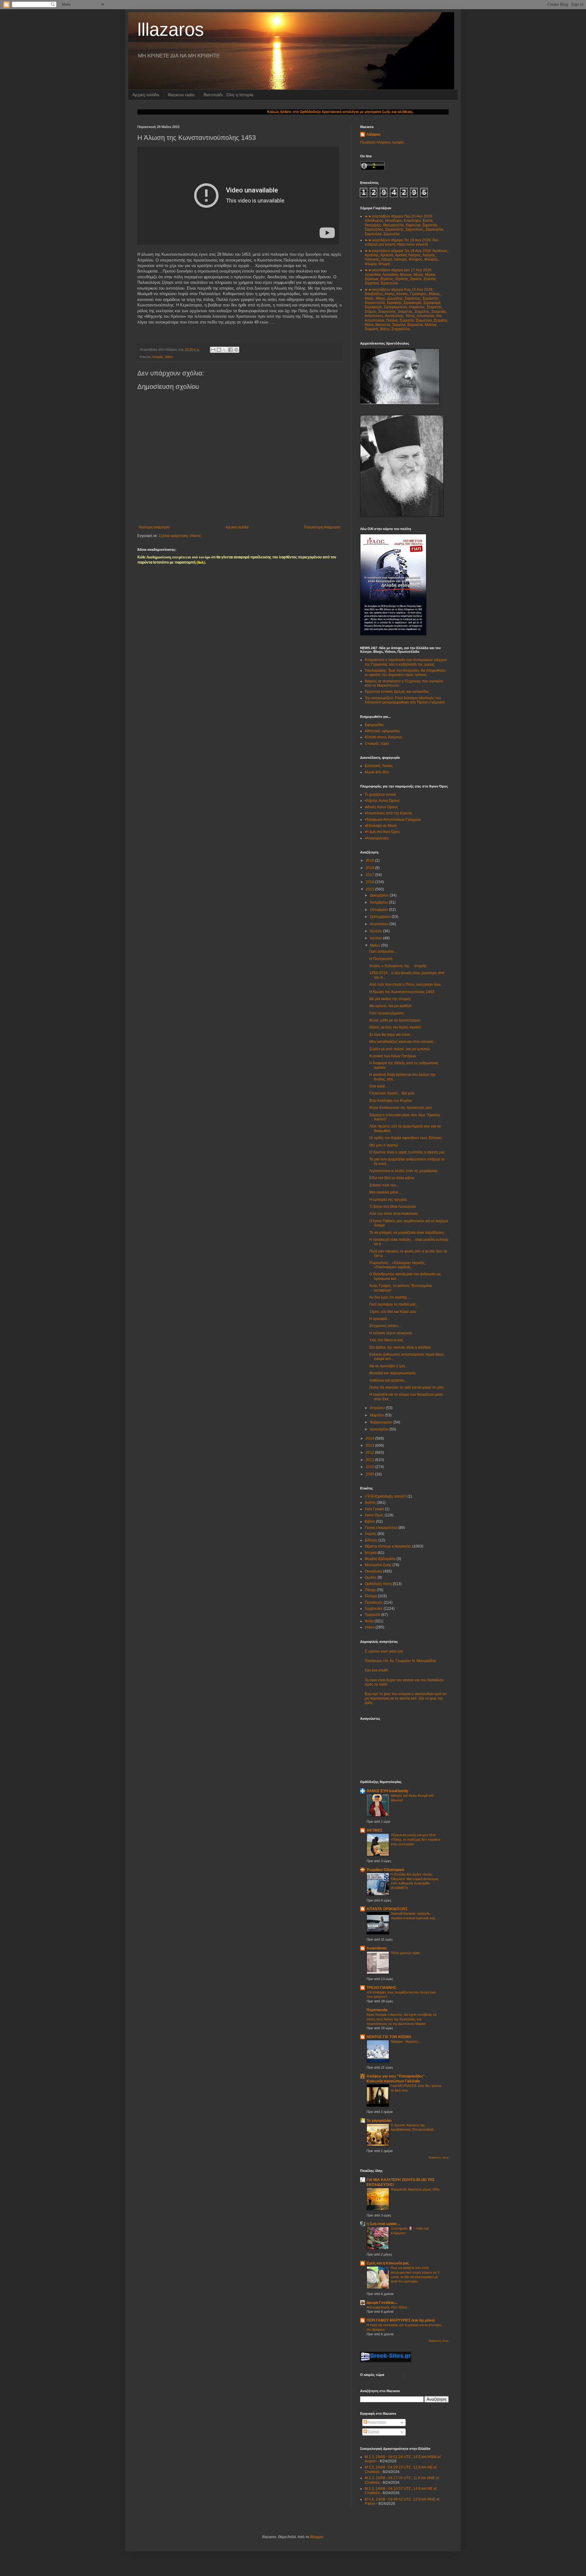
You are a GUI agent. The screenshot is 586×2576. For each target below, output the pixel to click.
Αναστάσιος (377, 1948)
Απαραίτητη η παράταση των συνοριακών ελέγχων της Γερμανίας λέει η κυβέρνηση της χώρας (406, 662)
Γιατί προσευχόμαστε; (387, 1013)
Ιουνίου (376, 938)
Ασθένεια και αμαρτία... (388, 1380)
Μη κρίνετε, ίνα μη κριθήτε (391, 1006)
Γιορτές (371, 1534)
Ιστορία (157, 357)
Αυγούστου (380, 924)
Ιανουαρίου (380, 1429)
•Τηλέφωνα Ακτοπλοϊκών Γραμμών (393, 820)
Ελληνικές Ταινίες (379, 766)
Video (169, 357)
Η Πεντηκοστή (381, 959)
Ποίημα (371, 1596)
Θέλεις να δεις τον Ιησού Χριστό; (396, 1027)
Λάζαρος (373, 134)
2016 (370, 882)
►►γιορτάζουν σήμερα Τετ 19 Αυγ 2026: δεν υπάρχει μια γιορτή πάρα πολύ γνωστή (401, 242)
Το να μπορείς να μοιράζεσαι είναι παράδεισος (407, 1233)
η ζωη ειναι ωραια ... (383, 2224)
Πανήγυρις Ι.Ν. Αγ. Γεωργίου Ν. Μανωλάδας (401, 1661)
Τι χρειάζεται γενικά (380, 795)
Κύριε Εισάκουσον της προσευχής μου (401, 1108)
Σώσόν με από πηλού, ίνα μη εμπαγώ (400, 1049)
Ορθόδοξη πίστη (378, 1584)
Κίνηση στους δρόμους (384, 737)
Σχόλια (373, 2432)
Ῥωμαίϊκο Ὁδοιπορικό (385, 1870)
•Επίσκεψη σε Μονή (381, 826)
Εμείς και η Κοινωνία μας (388, 2263)
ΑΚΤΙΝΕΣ (374, 1830)
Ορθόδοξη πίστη (386, 1496)
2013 (370, 1445)
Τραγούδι (373, 1615)
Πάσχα (370, 1590)
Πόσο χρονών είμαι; (405, 1953)
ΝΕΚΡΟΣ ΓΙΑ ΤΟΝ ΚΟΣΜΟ (389, 2037)
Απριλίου (378, 1408)
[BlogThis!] (219, 350)
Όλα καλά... (378, 1086)
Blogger (317, 2537)
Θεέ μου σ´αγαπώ (384, 1145)
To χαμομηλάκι (379, 2121)
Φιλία (369, 1621)
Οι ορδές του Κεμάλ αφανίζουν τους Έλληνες (406, 1138)
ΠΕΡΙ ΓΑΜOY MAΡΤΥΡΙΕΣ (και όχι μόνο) (401, 2320)
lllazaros (171, 29)
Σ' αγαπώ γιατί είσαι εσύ (384, 1651)
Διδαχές (371, 1540)
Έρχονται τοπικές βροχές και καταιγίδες (397, 692)
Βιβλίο (370, 1522)
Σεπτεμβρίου (381, 917)
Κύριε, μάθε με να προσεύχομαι (395, 1020)
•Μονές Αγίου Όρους (382, 807)
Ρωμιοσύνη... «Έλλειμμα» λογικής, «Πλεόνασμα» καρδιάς (397, 1265)
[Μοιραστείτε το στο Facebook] (230, 350)
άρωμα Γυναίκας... (382, 2303)
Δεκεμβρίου (380, 895)
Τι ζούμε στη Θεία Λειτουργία (392, 1207)
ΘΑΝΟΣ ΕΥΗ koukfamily (387, 1791)
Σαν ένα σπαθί (376, 1670)
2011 (370, 1460)
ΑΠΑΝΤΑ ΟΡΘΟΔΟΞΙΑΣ (387, 1909)
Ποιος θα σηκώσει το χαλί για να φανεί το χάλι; (407, 1387)
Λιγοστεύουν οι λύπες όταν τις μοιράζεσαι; (404, 1171)
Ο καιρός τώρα (377, 744)
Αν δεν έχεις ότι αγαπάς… (390, 1297)
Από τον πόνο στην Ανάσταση (394, 1214)
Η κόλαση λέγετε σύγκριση (391, 1333)
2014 (370, 1438)
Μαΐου (376, 945)
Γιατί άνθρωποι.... (383, 952)
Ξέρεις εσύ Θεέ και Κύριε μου (393, 1312)
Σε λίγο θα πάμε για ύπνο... (391, 1035)
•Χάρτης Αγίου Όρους (382, 801)
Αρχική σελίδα (146, 95)
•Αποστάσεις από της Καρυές (389, 813)
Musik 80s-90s (377, 772)
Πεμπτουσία (377, 2010)
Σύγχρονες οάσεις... (385, 1326)
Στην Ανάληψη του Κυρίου (391, 1101)
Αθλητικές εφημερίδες (382, 731)
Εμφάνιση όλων (439, 2158)
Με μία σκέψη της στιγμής (390, 999)
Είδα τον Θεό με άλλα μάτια (392, 1178)
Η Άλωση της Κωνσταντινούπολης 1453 (402, 992)
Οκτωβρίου (380, 910)
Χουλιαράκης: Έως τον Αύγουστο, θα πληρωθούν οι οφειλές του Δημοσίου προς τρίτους (405, 673)
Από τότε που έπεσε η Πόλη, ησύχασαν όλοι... (406, 985)
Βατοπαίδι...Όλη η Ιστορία (228, 95)
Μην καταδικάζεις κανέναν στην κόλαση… (403, 1042)
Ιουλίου (376, 931)
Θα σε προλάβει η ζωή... (389, 1366)
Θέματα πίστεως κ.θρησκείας (388, 1546)
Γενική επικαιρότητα (381, 1528)
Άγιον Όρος (374, 1515)
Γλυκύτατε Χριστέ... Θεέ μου (392, 1093)
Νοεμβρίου (379, 902)
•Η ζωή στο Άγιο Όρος (382, 832)
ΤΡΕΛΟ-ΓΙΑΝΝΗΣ (381, 1988)
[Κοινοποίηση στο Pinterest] (236, 350)
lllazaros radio (181, 95)
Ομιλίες (371, 1577)
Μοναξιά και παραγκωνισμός (393, 1373)
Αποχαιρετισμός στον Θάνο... (388, 2307)
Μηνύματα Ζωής (378, 1565)
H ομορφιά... (380, 1319)
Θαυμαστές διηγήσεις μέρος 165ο (415, 2189)
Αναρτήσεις (377, 2422)
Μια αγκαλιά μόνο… (386, 1192)
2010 (370, 1467)
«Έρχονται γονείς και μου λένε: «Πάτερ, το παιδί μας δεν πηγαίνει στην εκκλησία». (415, 1840)
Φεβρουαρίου (382, 1422)
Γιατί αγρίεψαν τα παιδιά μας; (393, 1304)
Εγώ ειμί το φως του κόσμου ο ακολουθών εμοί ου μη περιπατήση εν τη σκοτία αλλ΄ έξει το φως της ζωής (406, 1698)
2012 (370, 1452)
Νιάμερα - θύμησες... (406, 2041)
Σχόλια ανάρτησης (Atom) (180, 536)
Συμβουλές (374, 1609)
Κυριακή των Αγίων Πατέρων (393, 1056)
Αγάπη (370, 1503)
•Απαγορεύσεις (377, 838)
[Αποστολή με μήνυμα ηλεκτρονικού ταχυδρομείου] (213, 350)
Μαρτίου (377, 1415)
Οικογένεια (373, 1571)
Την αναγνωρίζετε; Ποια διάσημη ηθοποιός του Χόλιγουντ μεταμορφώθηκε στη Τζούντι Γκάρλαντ (405, 700)
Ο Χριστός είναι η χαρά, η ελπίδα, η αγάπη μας (407, 1152)
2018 (370, 868)
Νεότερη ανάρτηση (154, 527)
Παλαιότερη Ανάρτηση (322, 527)
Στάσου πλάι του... (384, 1185)
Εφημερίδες (374, 725)
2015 (370, 889)
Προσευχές (374, 1602)
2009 (370, 1474)
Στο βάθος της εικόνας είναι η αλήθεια (400, 1347)
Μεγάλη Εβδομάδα (380, 1559)
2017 (370, 875)
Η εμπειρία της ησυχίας (388, 1200)
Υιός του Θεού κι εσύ (386, 1340)
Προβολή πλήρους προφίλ (382, 142)
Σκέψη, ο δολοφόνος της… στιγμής (398, 966)
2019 (370, 860)
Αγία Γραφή (374, 1509)
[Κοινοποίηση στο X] (225, 350)
